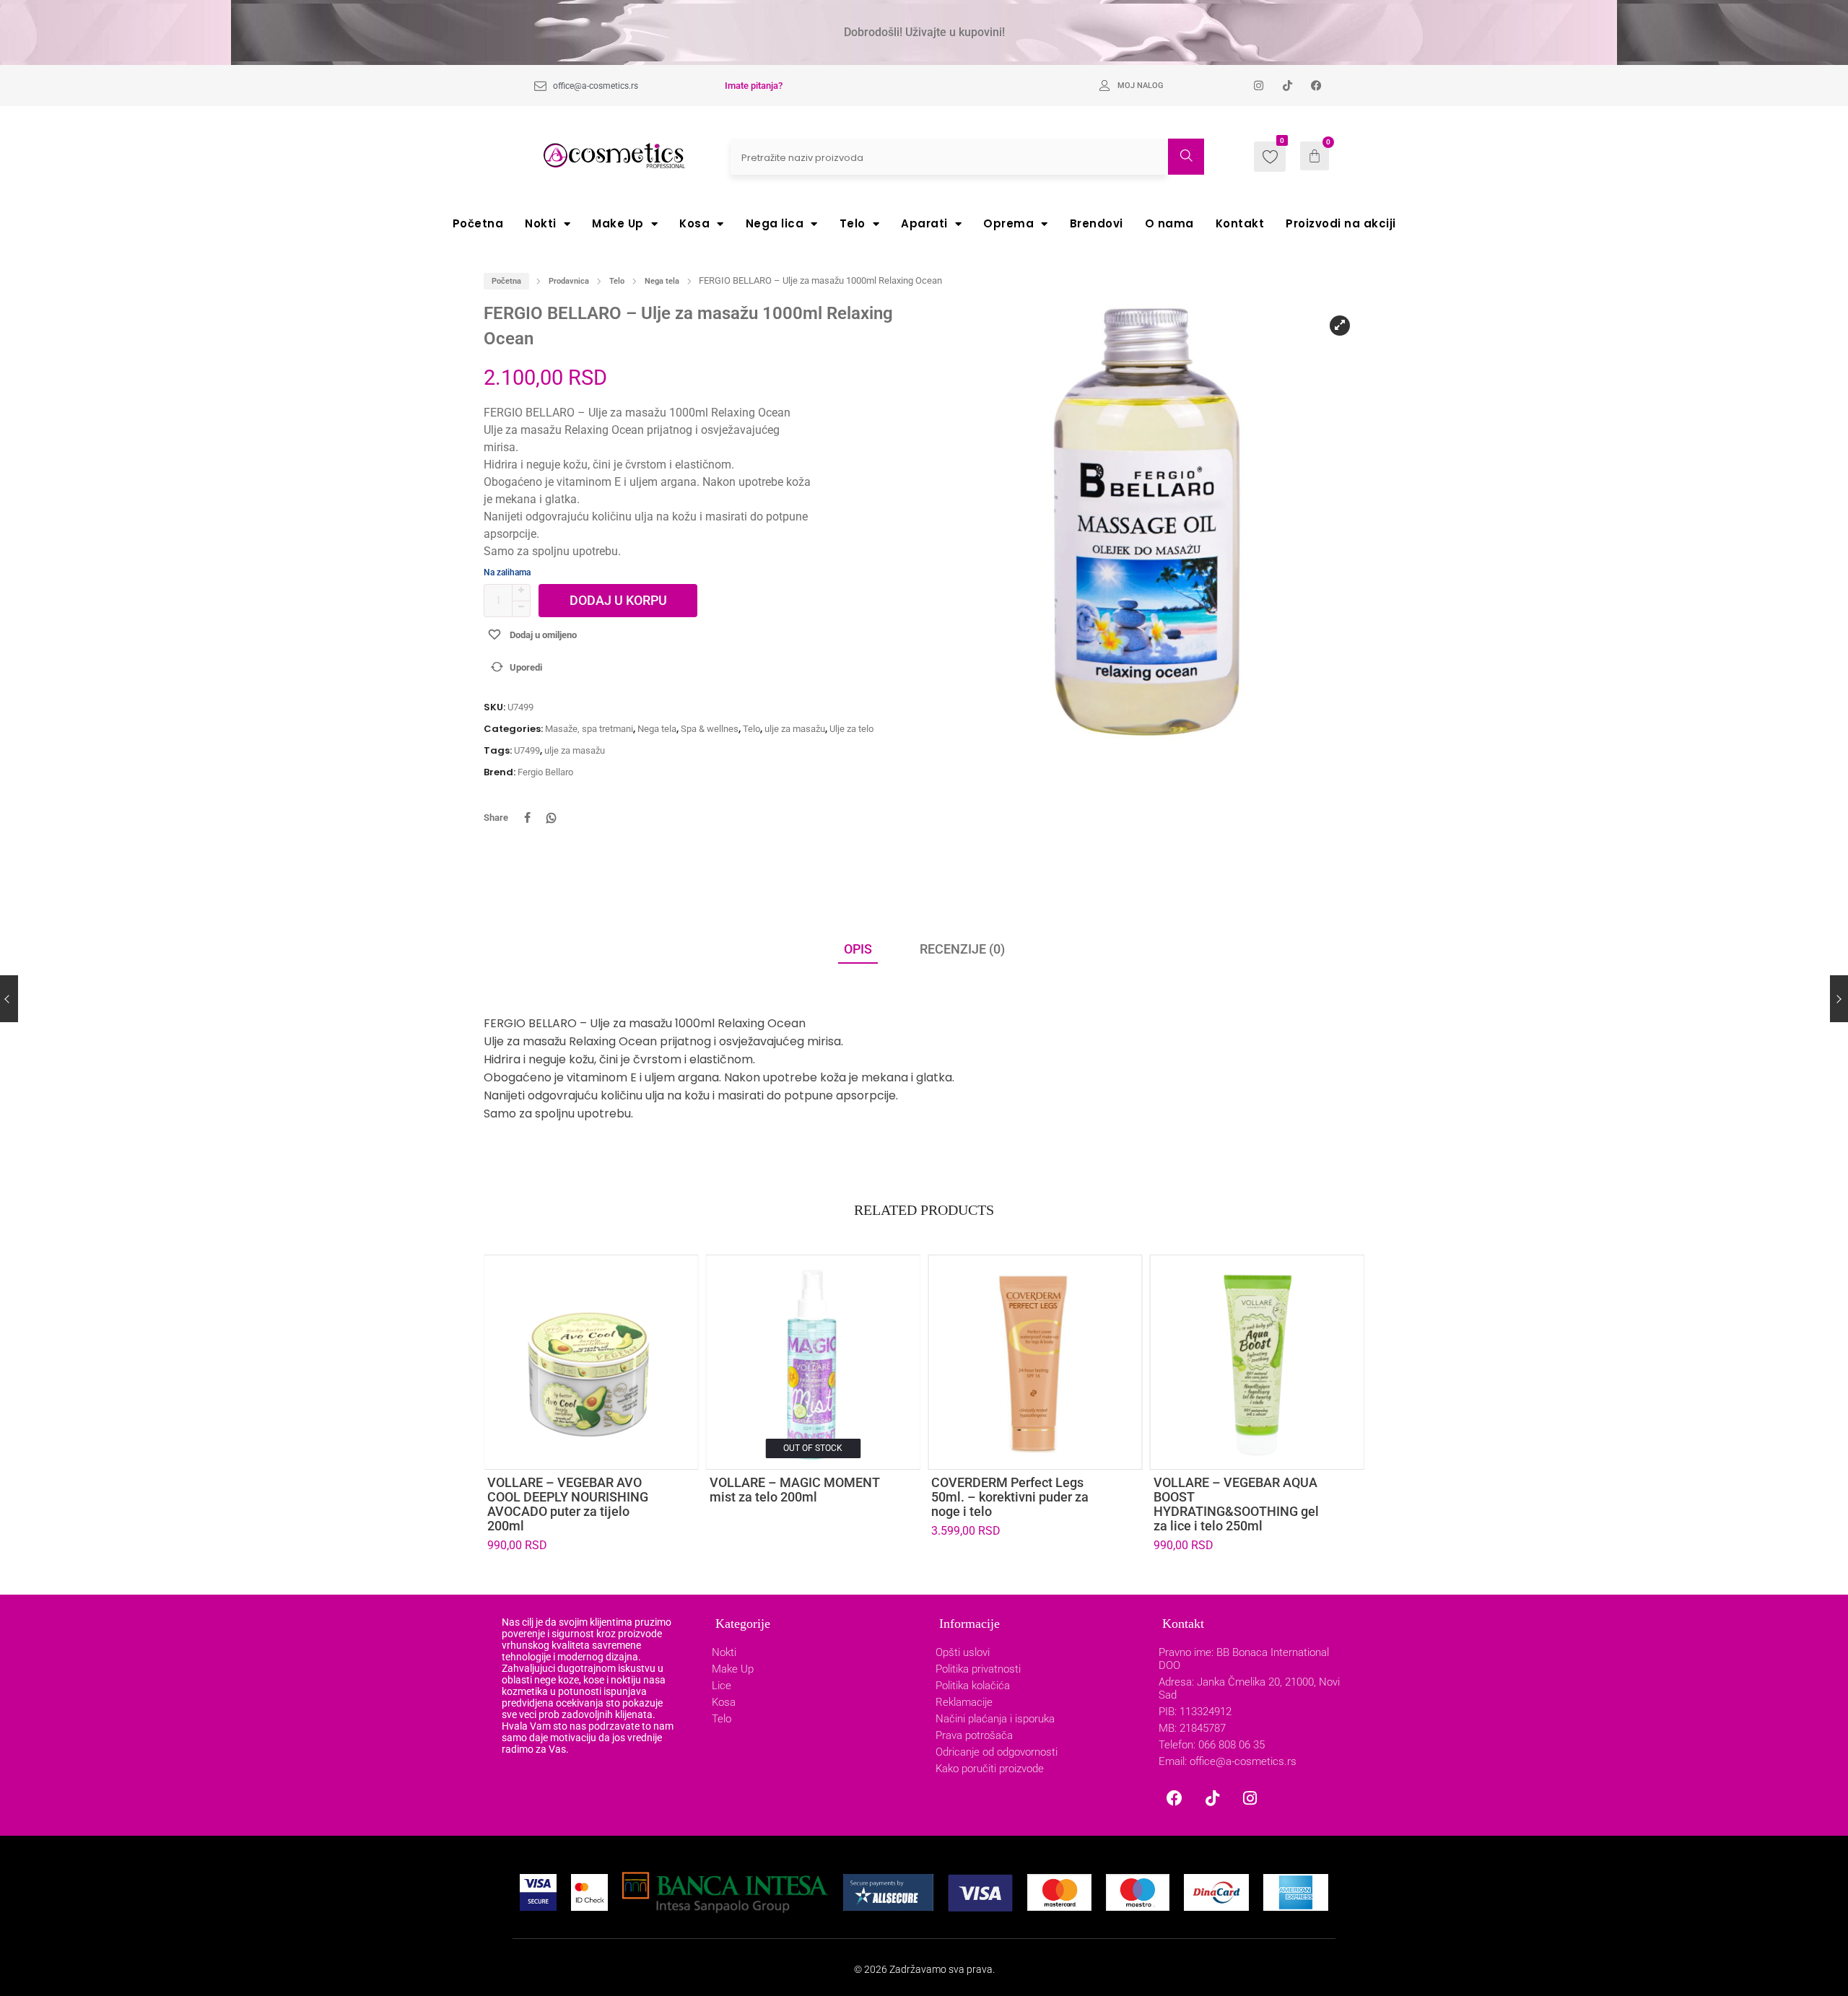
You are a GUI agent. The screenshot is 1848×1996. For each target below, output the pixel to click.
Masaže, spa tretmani (589, 729)
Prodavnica (569, 281)
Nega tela (662, 281)
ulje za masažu (795, 729)
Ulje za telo (851, 729)
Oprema (1008, 223)
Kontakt (1240, 223)
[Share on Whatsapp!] (552, 818)
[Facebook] (1174, 1798)
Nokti (541, 223)
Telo (853, 223)
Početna (478, 223)
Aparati (924, 223)
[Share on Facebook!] (527, 818)
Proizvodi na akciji (1341, 223)
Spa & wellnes (710, 729)
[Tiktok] (1212, 1798)
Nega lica (775, 223)
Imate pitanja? (754, 86)
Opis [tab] (858, 949)
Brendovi (1097, 223)
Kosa (694, 223)
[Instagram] (1250, 1798)
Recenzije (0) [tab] (962, 949)
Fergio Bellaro (545, 772)
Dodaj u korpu (618, 600)
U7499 (527, 750)
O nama (1169, 223)
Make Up (618, 223)
